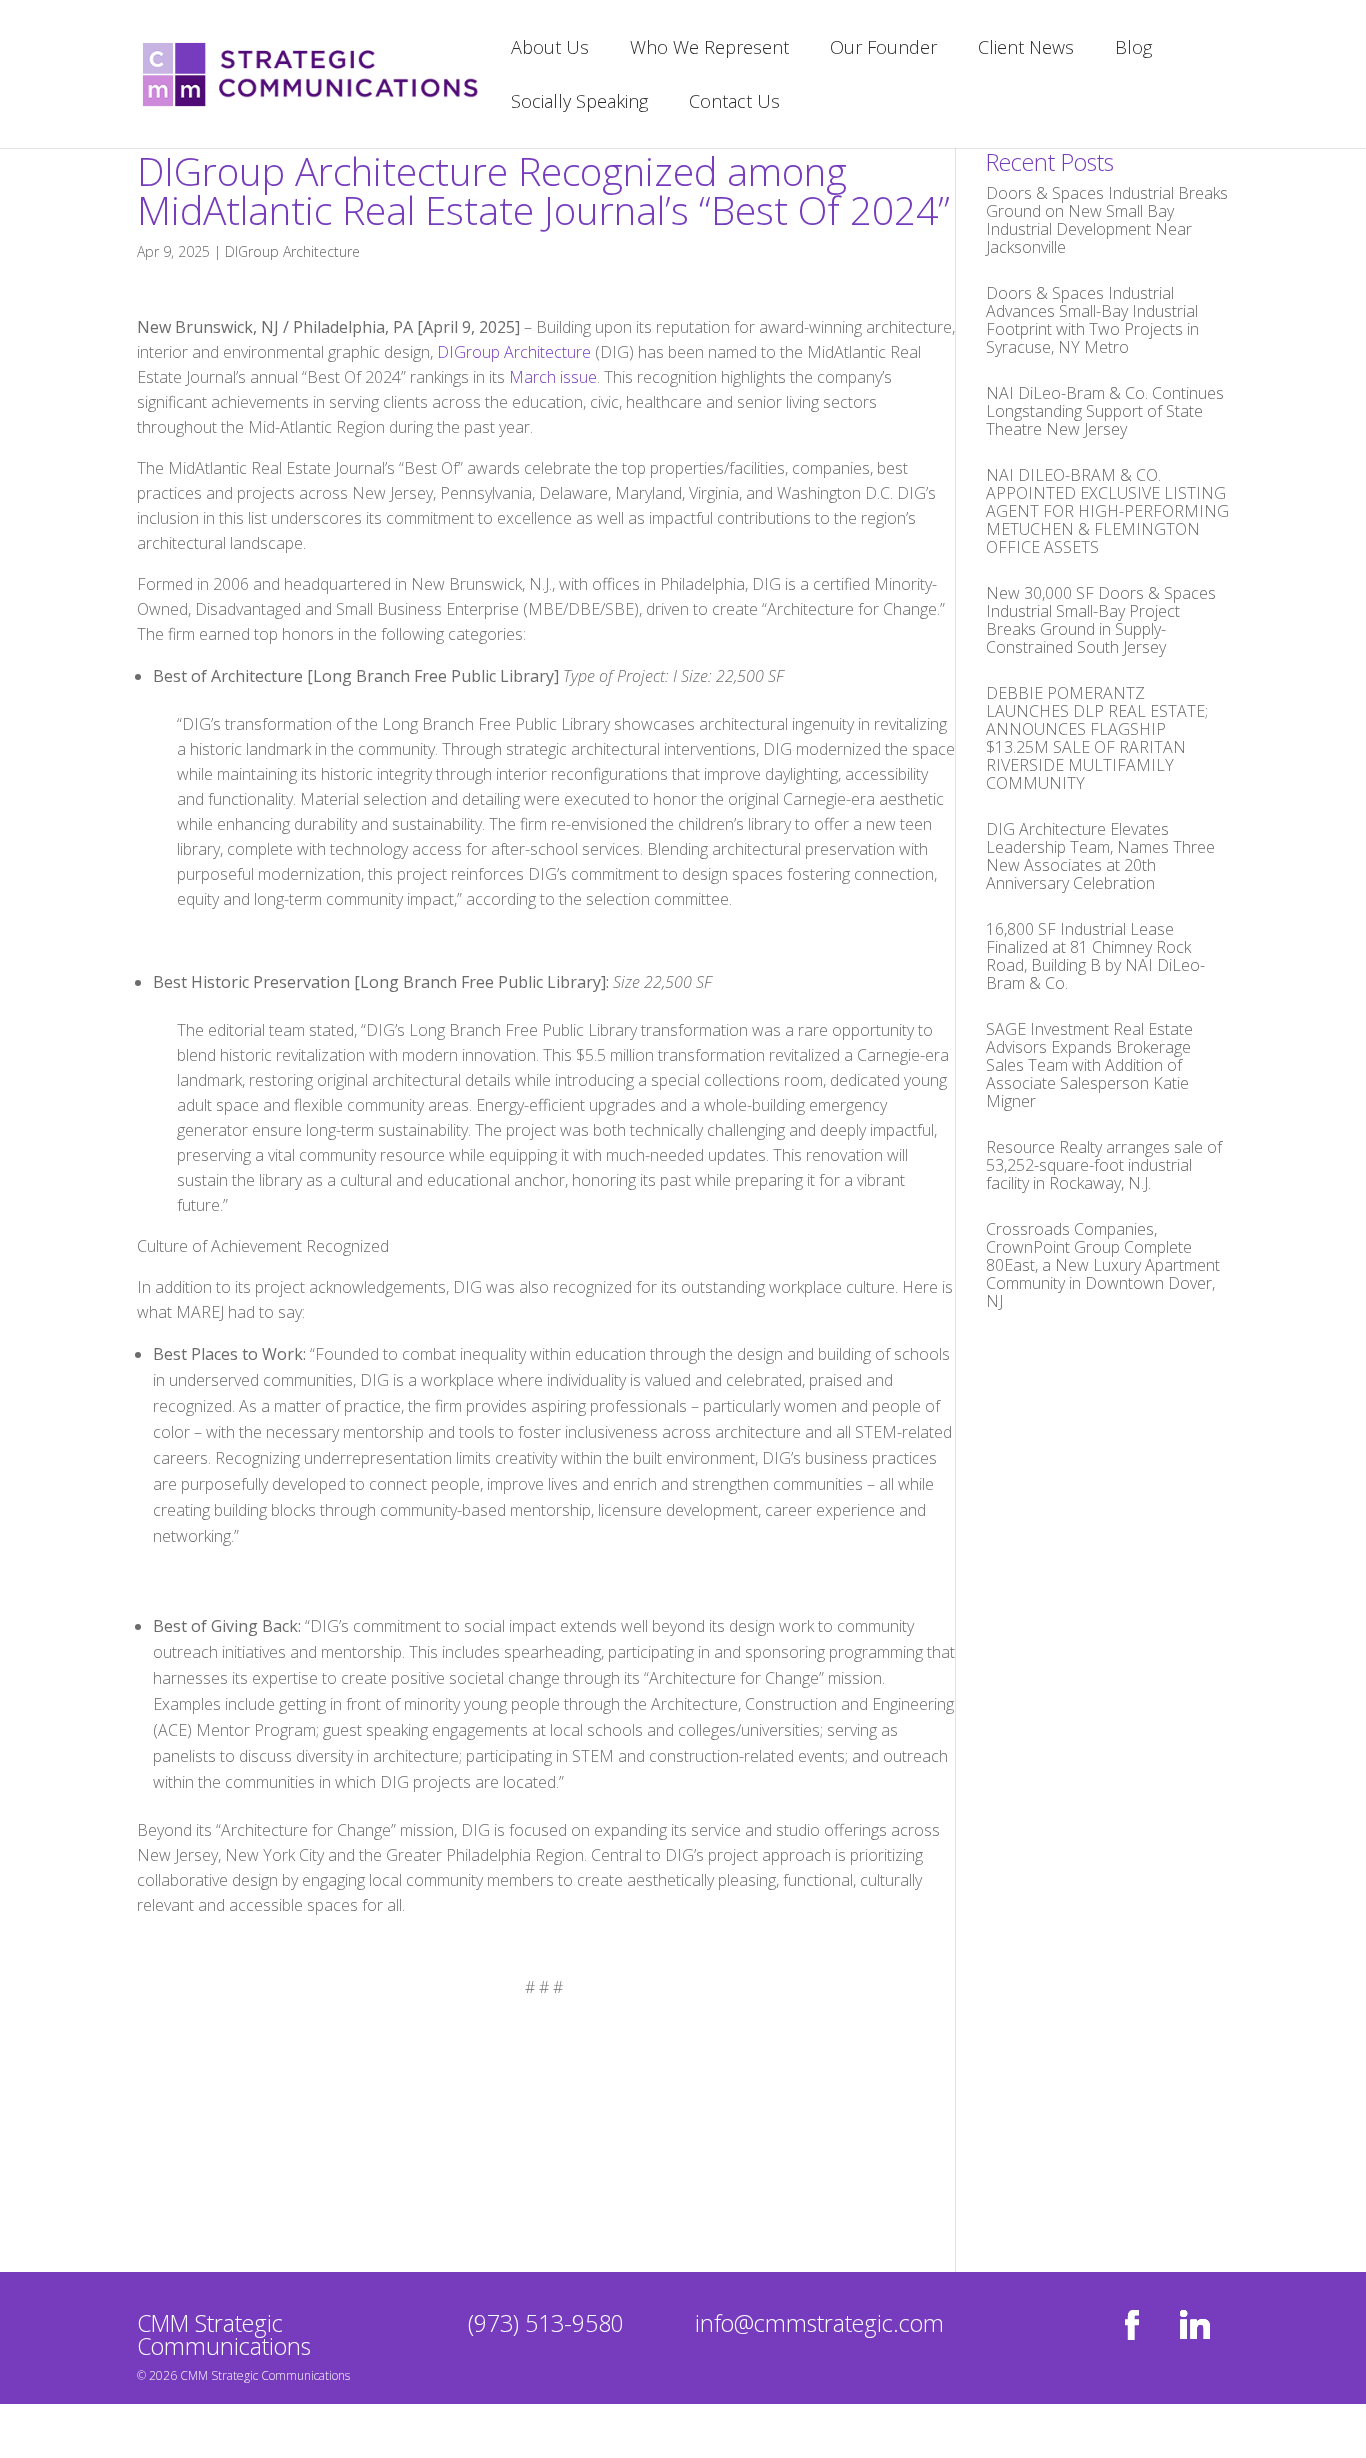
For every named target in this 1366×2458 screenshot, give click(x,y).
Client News (1026, 49)
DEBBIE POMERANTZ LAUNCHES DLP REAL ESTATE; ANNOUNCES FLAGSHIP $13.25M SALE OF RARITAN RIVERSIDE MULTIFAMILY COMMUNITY (1097, 738)
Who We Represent (709, 49)
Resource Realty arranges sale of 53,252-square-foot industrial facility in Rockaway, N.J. (1104, 1165)
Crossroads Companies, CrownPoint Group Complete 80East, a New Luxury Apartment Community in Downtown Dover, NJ (1103, 1265)
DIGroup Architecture (292, 251)
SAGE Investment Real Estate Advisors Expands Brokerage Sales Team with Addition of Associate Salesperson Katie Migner (1089, 1065)
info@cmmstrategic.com (819, 2323)
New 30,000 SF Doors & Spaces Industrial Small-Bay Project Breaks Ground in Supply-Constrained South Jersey (1101, 620)
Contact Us (734, 103)
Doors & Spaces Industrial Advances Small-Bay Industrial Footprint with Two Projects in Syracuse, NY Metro (1092, 320)
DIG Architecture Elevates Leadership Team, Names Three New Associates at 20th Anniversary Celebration (1100, 856)
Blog (1133, 49)
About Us (550, 49)
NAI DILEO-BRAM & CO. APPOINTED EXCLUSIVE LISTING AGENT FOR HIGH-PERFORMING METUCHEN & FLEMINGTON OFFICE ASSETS (1107, 511)
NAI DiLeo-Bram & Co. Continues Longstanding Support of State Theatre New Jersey (1105, 411)
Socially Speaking (579, 103)
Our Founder (883, 49)
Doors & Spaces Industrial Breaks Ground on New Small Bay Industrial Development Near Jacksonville (1107, 220)
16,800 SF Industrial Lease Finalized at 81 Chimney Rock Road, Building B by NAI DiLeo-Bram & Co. (1095, 956)
